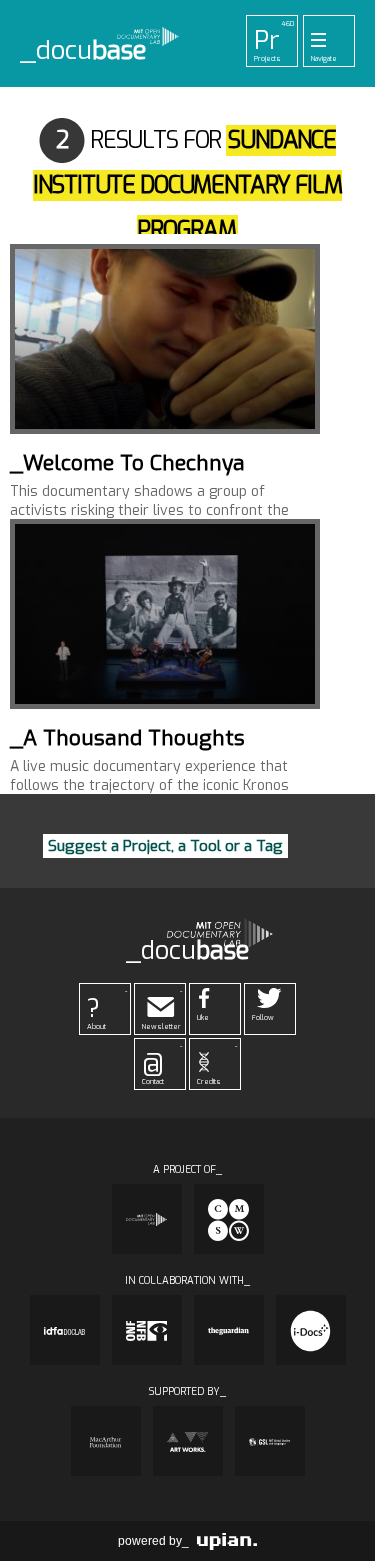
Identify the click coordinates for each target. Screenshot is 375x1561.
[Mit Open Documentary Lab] (147, 1219)
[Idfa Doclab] (65, 1330)
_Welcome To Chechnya (127, 463)
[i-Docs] (311, 1330)
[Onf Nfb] (147, 1330)
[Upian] (227, 1541)
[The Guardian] (229, 1330)
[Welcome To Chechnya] (165, 339)
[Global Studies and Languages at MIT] (270, 1441)
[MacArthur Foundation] (106, 1441)
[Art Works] (188, 1441)
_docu (83, 51)
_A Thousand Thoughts (127, 738)
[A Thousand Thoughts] (165, 614)
